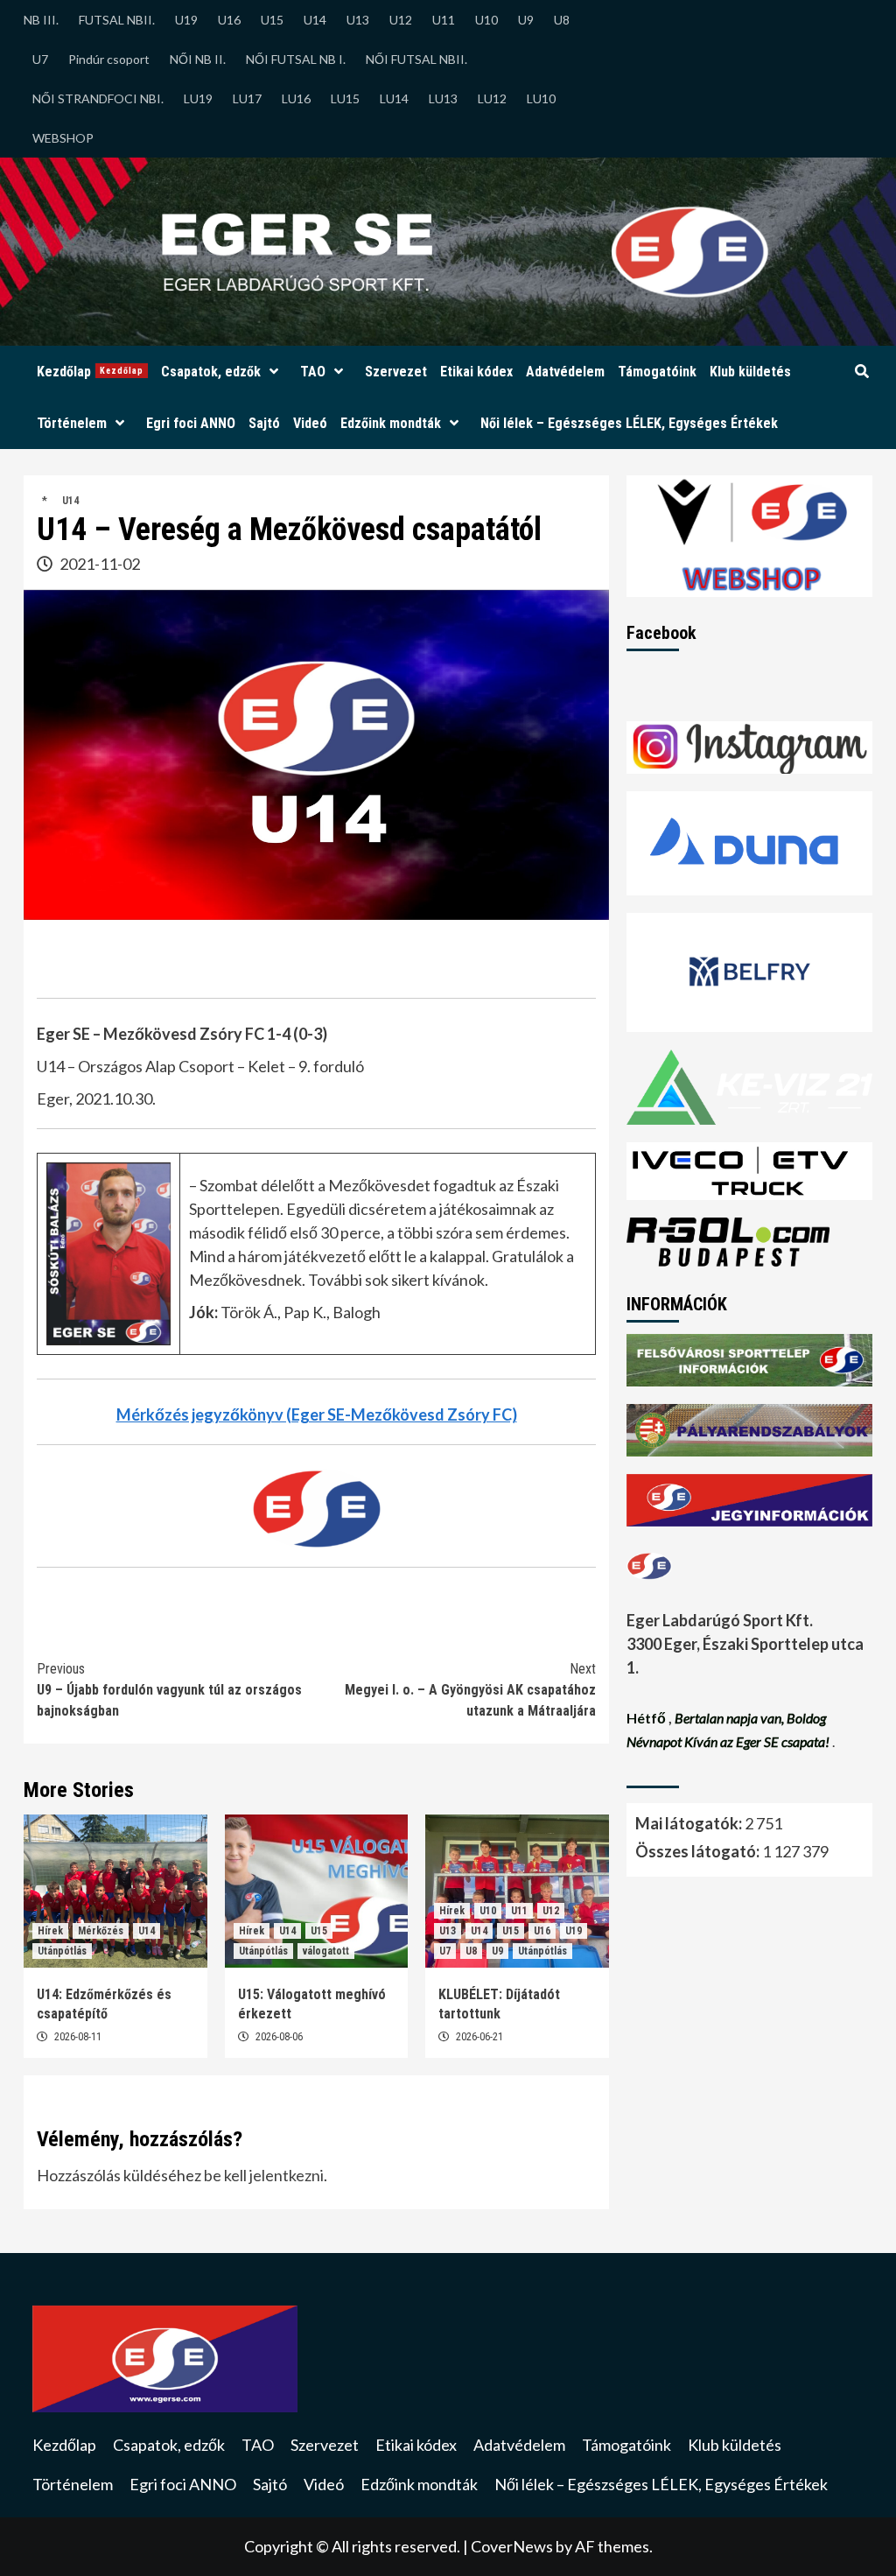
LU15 (345, 98)
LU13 (443, 98)
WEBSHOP (63, 138)
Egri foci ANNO (191, 423)
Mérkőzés (101, 1931)
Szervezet (396, 372)
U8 (562, 20)
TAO (313, 372)
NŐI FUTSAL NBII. (416, 59)
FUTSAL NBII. (117, 20)
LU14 (394, 98)
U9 (526, 20)
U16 (229, 20)
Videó (310, 423)
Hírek (50, 1931)
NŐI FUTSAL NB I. (296, 59)
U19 (186, 20)
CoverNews (512, 2546)
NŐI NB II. (198, 59)
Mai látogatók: (690, 1823)
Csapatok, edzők (211, 372)
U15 (272, 20)
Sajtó (264, 423)
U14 (315, 20)
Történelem (72, 423)
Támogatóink (657, 372)
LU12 (492, 98)
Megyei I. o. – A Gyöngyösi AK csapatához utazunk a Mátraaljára (470, 1690)
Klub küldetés (750, 372)
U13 (358, 20)
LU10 (541, 98)
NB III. (41, 20)
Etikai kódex (476, 372)
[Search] (861, 372)
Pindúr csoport (109, 59)
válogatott (326, 1951)
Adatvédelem (565, 372)
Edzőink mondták (391, 423)
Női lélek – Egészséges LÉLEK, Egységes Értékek (629, 423)
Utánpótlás (62, 1951)
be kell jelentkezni (264, 2175)
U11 (444, 20)
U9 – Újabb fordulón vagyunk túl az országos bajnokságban (169, 1690)
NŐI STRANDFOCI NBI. (98, 98)
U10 (486, 20)
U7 (40, 59)
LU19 (198, 98)
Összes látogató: (699, 1851)
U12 (401, 20)
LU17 (247, 98)
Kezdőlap (90, 372)
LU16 (296, 98)
